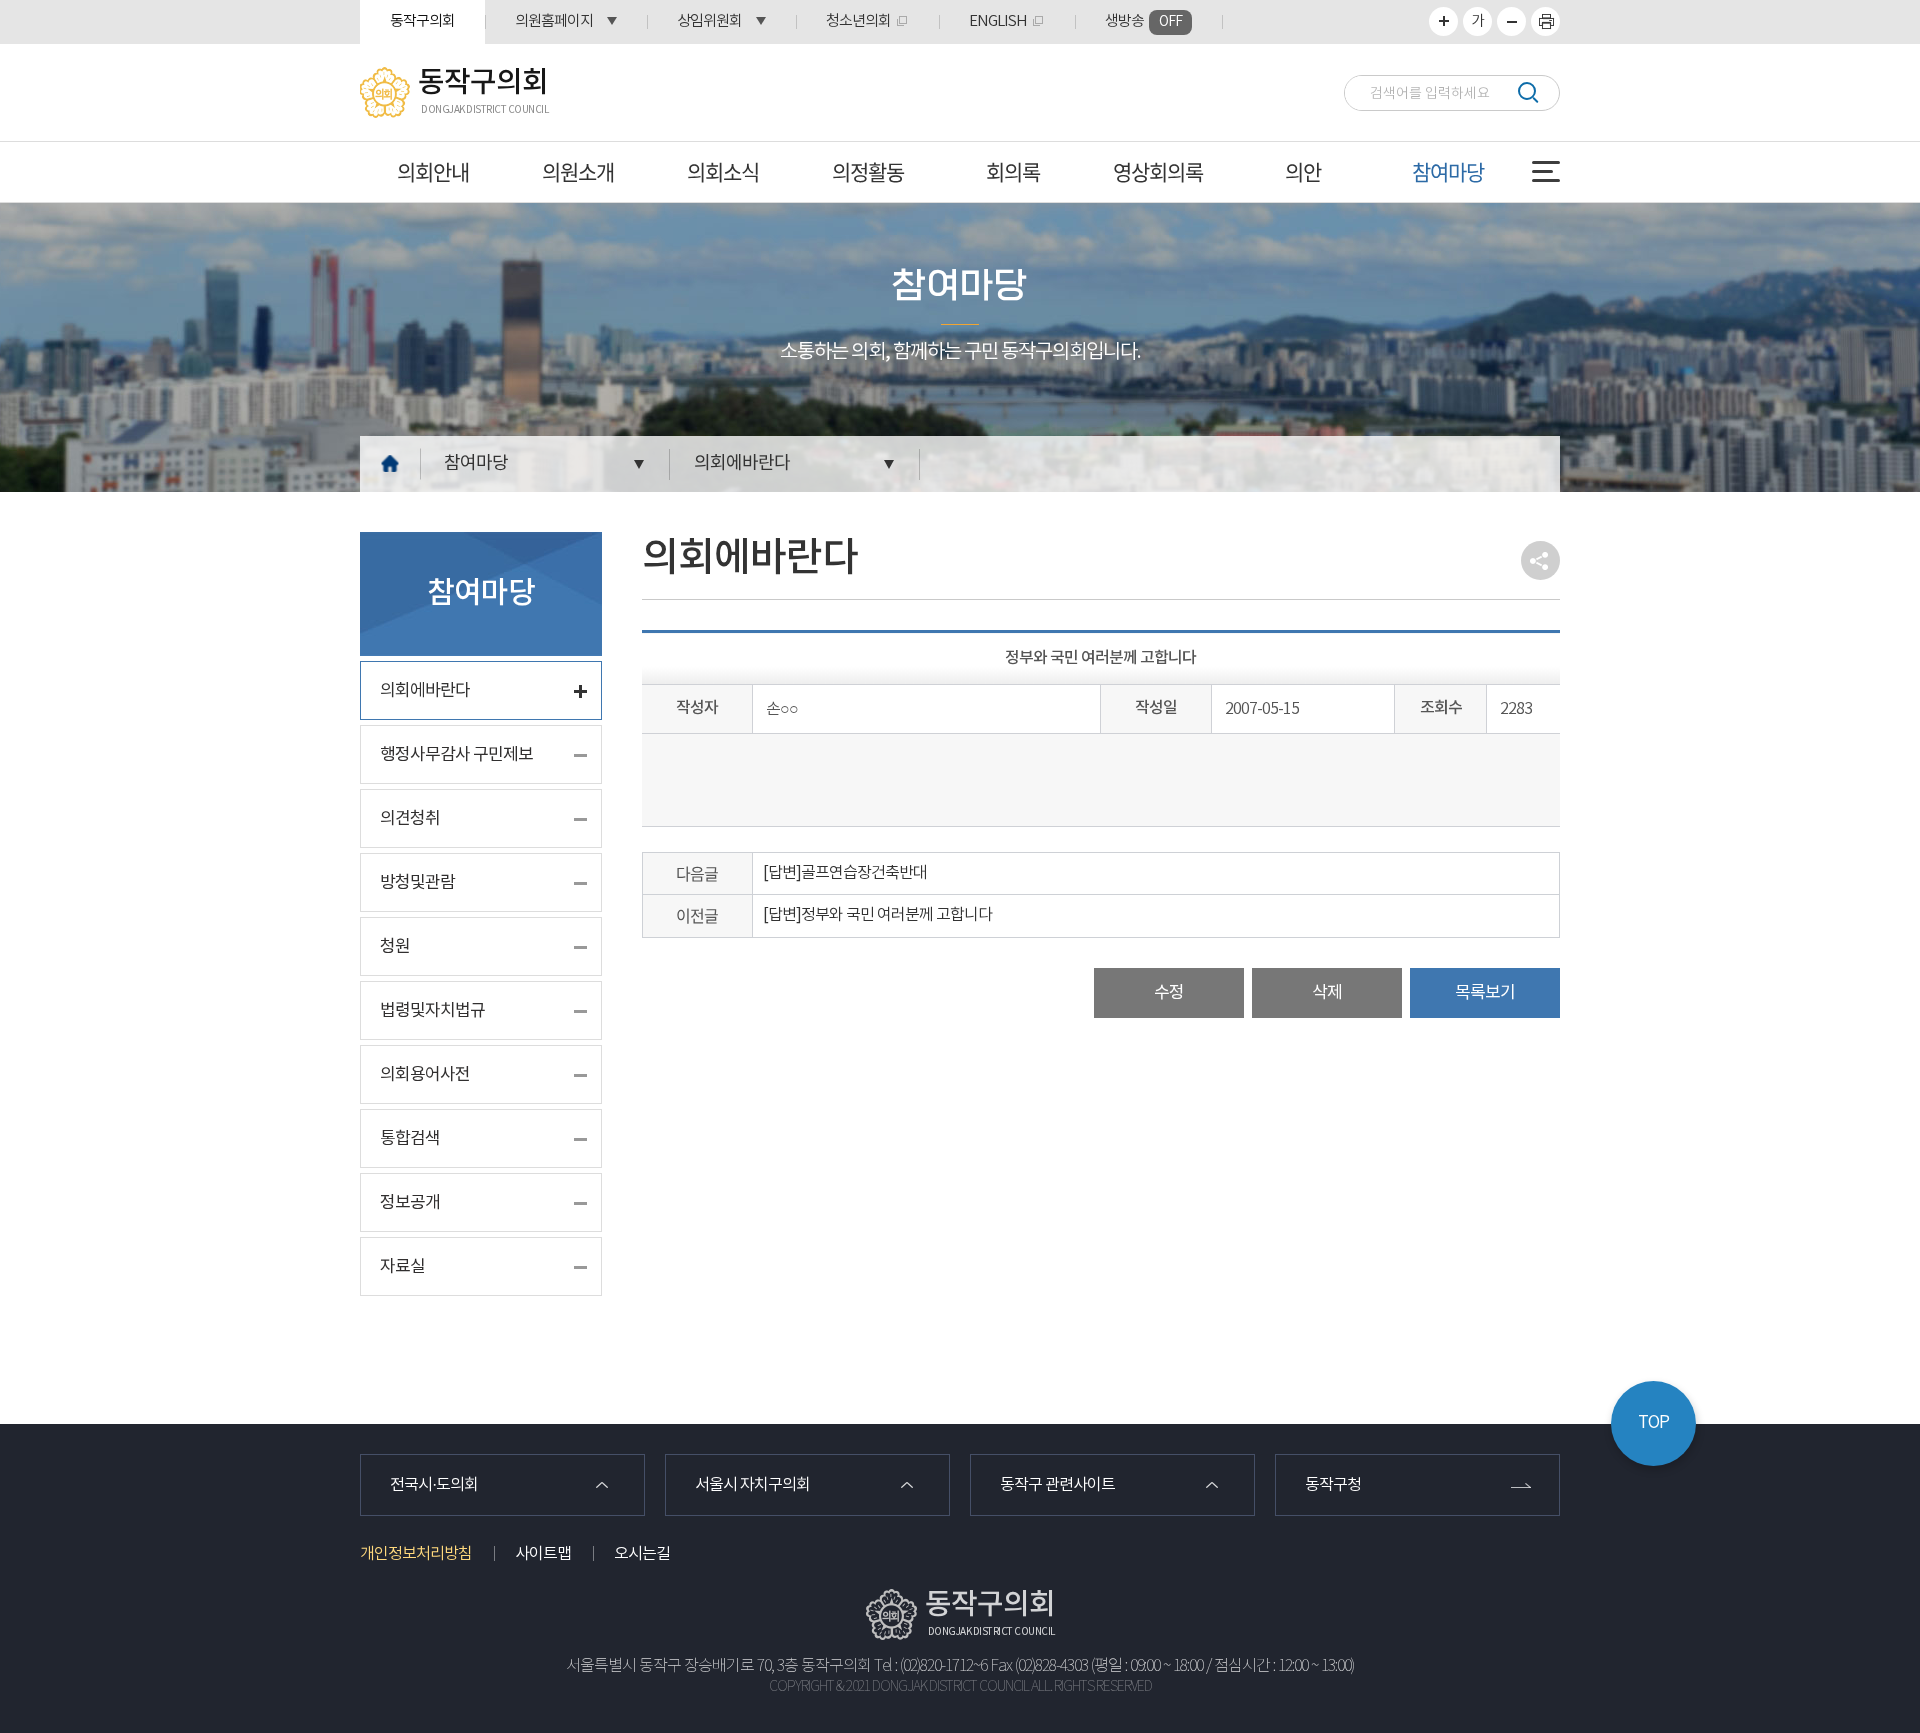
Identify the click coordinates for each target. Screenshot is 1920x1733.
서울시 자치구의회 (752, 1485)
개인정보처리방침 (416, 1554)
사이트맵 (543, 1554)
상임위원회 (709, 21)
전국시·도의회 (434, 1485)
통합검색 (410, 1139)
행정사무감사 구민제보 (456, 755)
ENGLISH (998, 21)
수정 (1169, 993)
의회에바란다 (742, 463)
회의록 (1013, 171)
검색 (1527, 92)
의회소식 (723, 171)
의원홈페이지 (554, 21)
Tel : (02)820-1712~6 (930, 1666)
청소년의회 (858, 21)
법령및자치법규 (432, 1011)
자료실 (402, 1267)
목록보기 (1485, 993)
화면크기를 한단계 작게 (1511, 21)
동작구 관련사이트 (1057, 1485)
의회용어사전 (425, 1075)
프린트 (1545, 21)
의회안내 (433, 171)
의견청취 (410, 819)
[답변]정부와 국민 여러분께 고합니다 (877, 915)
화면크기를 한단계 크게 (1443, 21)
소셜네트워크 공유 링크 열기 (1540, 560)
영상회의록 (1158, 171)
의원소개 (578, 171)
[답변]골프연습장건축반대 (845, 873)
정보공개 (410, 1203)
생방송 (1143, 21)
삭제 (1327, 993)
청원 (395, 947)
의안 (1303, 171)
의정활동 (868, 171)
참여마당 (1448, 171)
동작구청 (1333, 1485)
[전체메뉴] (1546, 171)
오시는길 (642, 1554)
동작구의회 (422, 21)
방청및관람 (417, 883)
